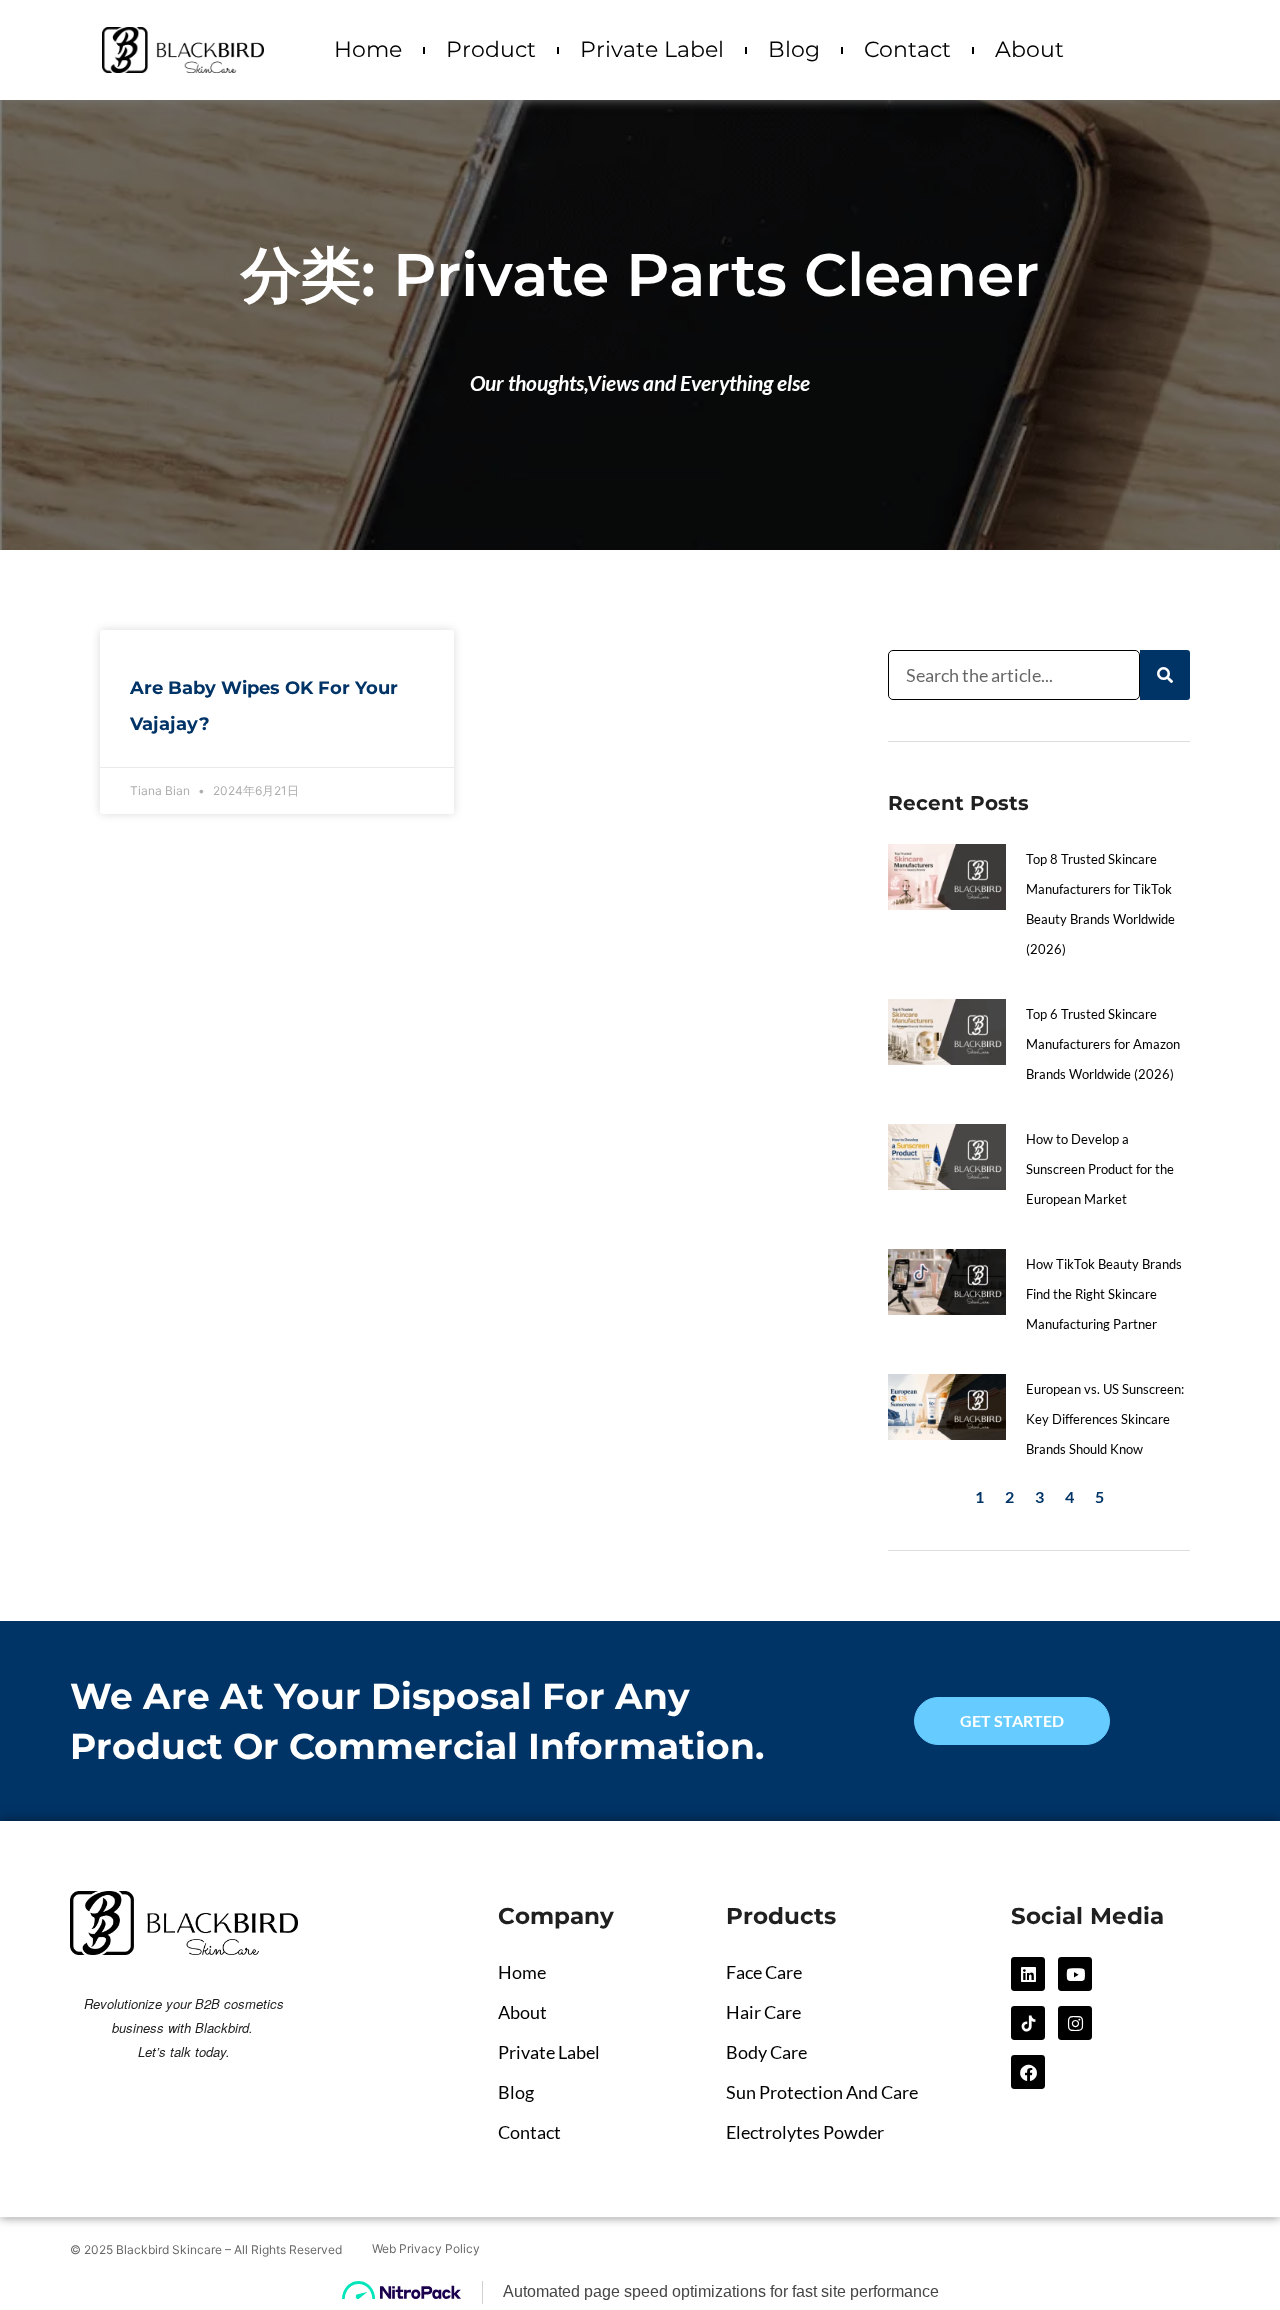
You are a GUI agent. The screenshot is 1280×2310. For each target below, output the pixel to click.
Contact (907, 49)
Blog (794, 49)
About (1029, 49)
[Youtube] (1075, 1974)
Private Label (652, 49)
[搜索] (1165, 675)
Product (491, 49)
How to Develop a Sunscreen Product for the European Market (1100, 1169)
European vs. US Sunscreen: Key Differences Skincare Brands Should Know (1105, 1419)
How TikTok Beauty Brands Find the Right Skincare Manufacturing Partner (1104, 1294)
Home (368, 49)
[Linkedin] (1028, 1974)
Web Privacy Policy (426, 2248)
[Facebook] (1028, 2072)
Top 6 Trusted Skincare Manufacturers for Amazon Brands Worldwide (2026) (1103, 1044)
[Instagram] (1075, 2023)
